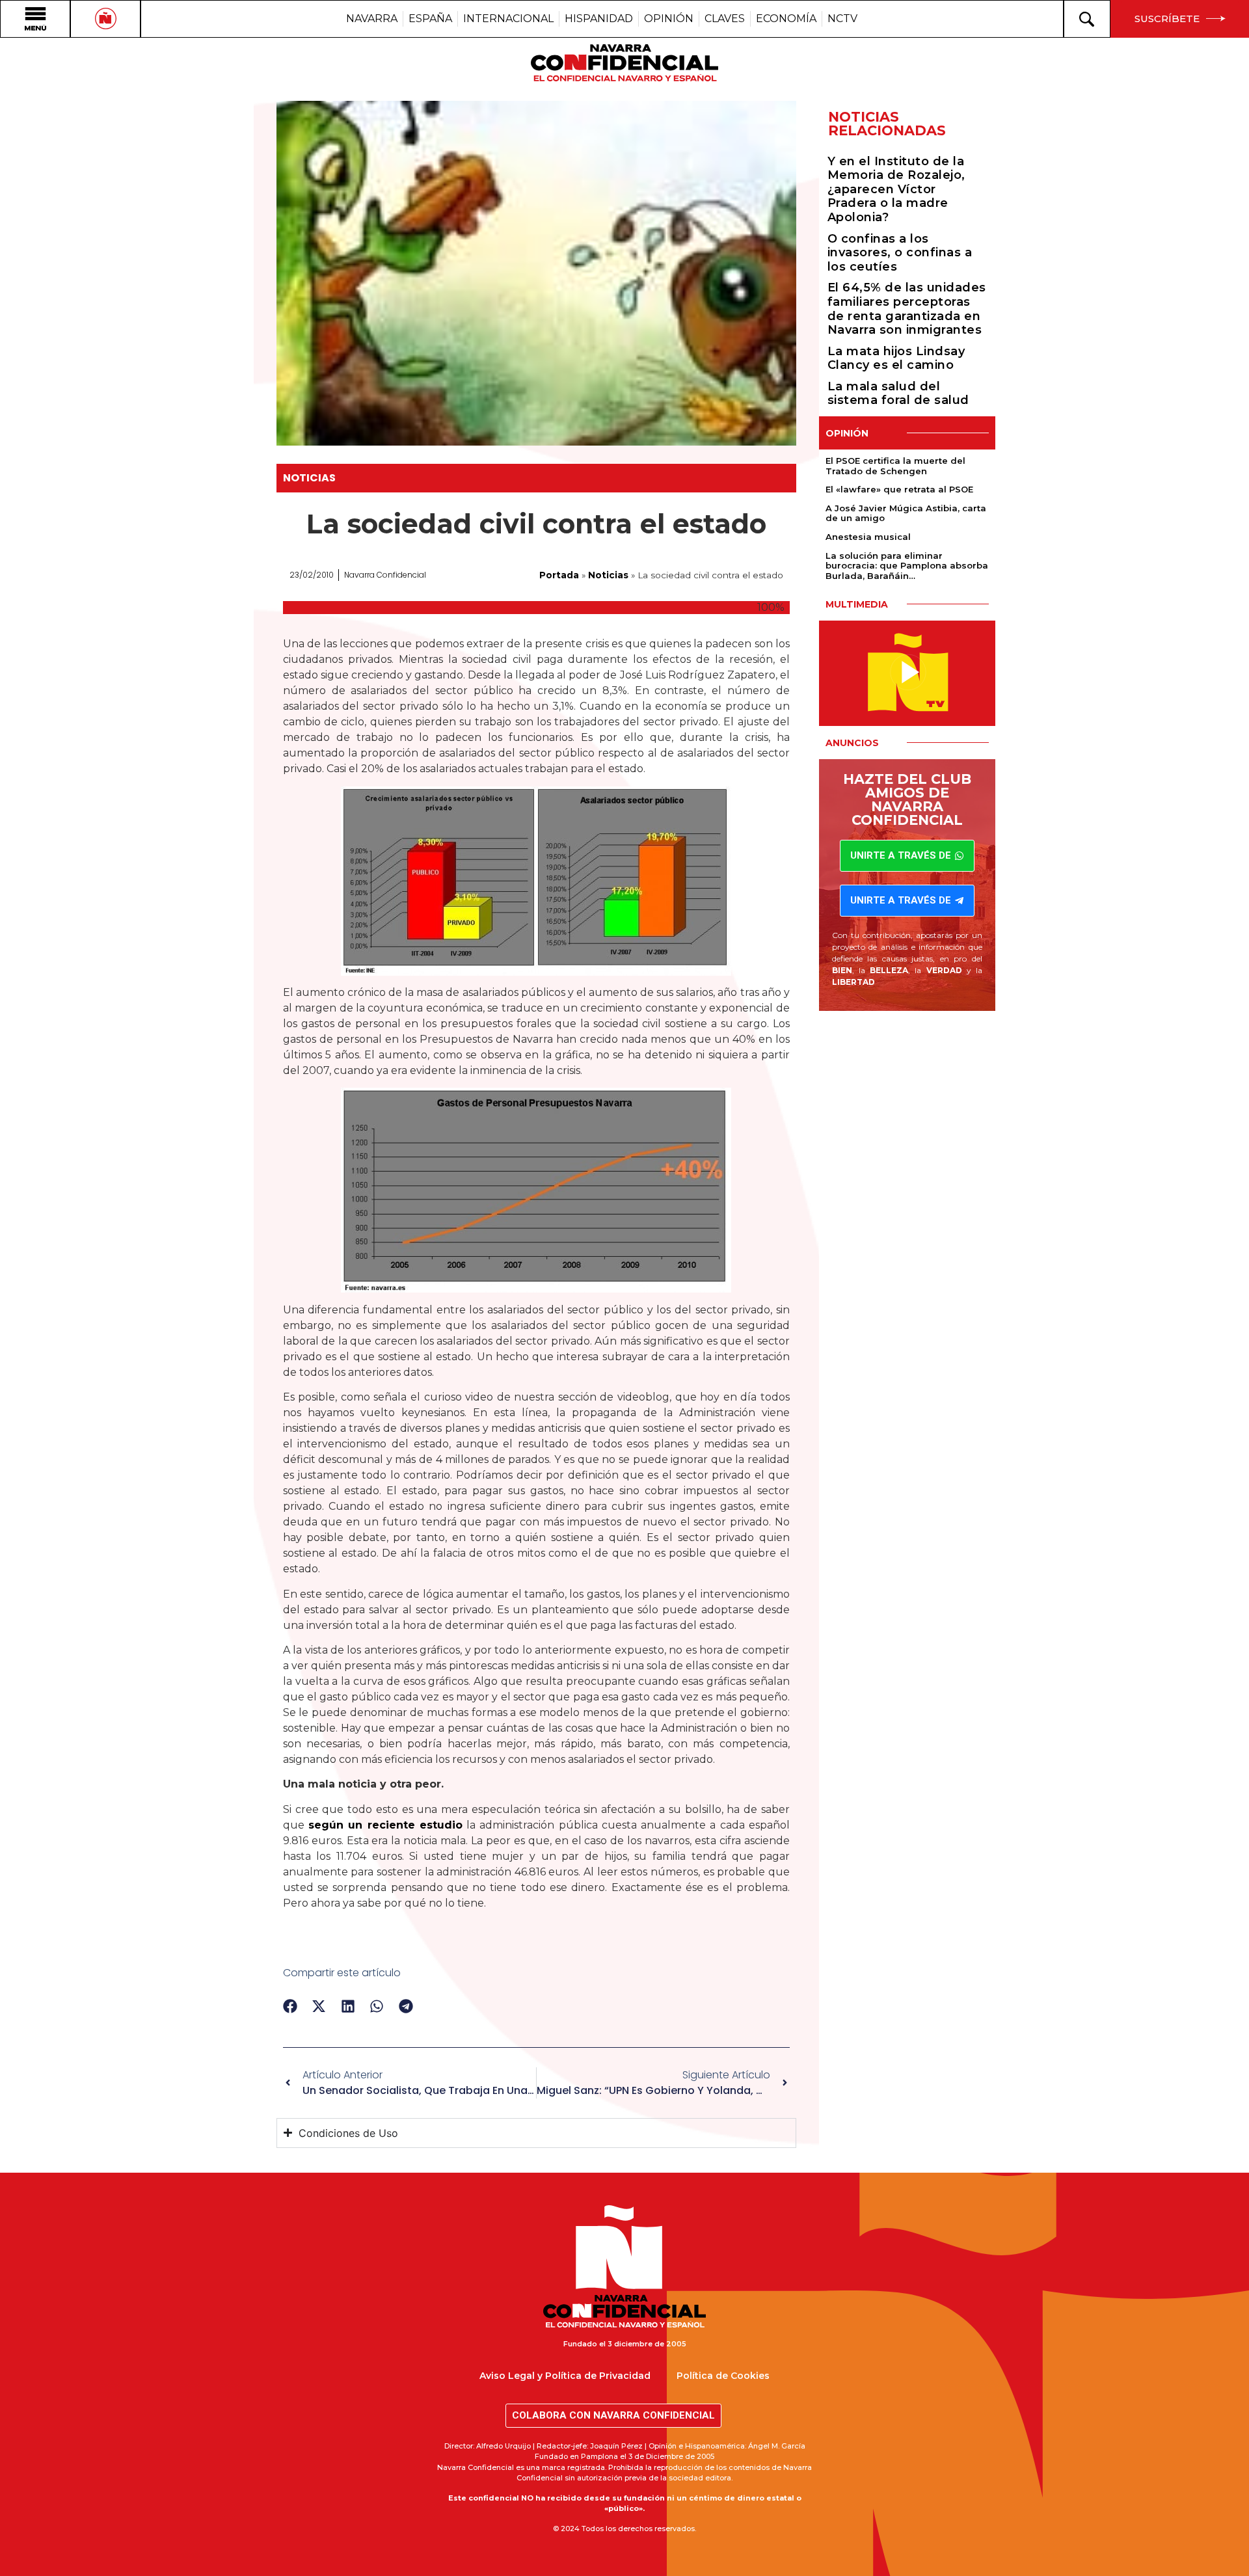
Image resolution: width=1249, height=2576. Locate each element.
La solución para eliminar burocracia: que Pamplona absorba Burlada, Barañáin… (907, 566)
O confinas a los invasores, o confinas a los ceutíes (900, 253)
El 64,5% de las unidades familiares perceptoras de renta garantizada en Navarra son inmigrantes (907, 309)
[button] (290, 2006)
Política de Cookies (723, 2376)
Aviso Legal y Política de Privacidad (565, 2376)
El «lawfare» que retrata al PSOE (899, 489)
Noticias (309, 478)
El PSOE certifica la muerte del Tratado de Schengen (895, 466)
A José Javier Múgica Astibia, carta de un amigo (906, 513)
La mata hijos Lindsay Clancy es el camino (896, 358)
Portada (559, 575)
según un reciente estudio (385, 1825)
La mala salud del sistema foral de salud (898, 394)
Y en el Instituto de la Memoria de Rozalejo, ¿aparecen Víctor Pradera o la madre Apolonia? (896, 189)
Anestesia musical (868, 537)
